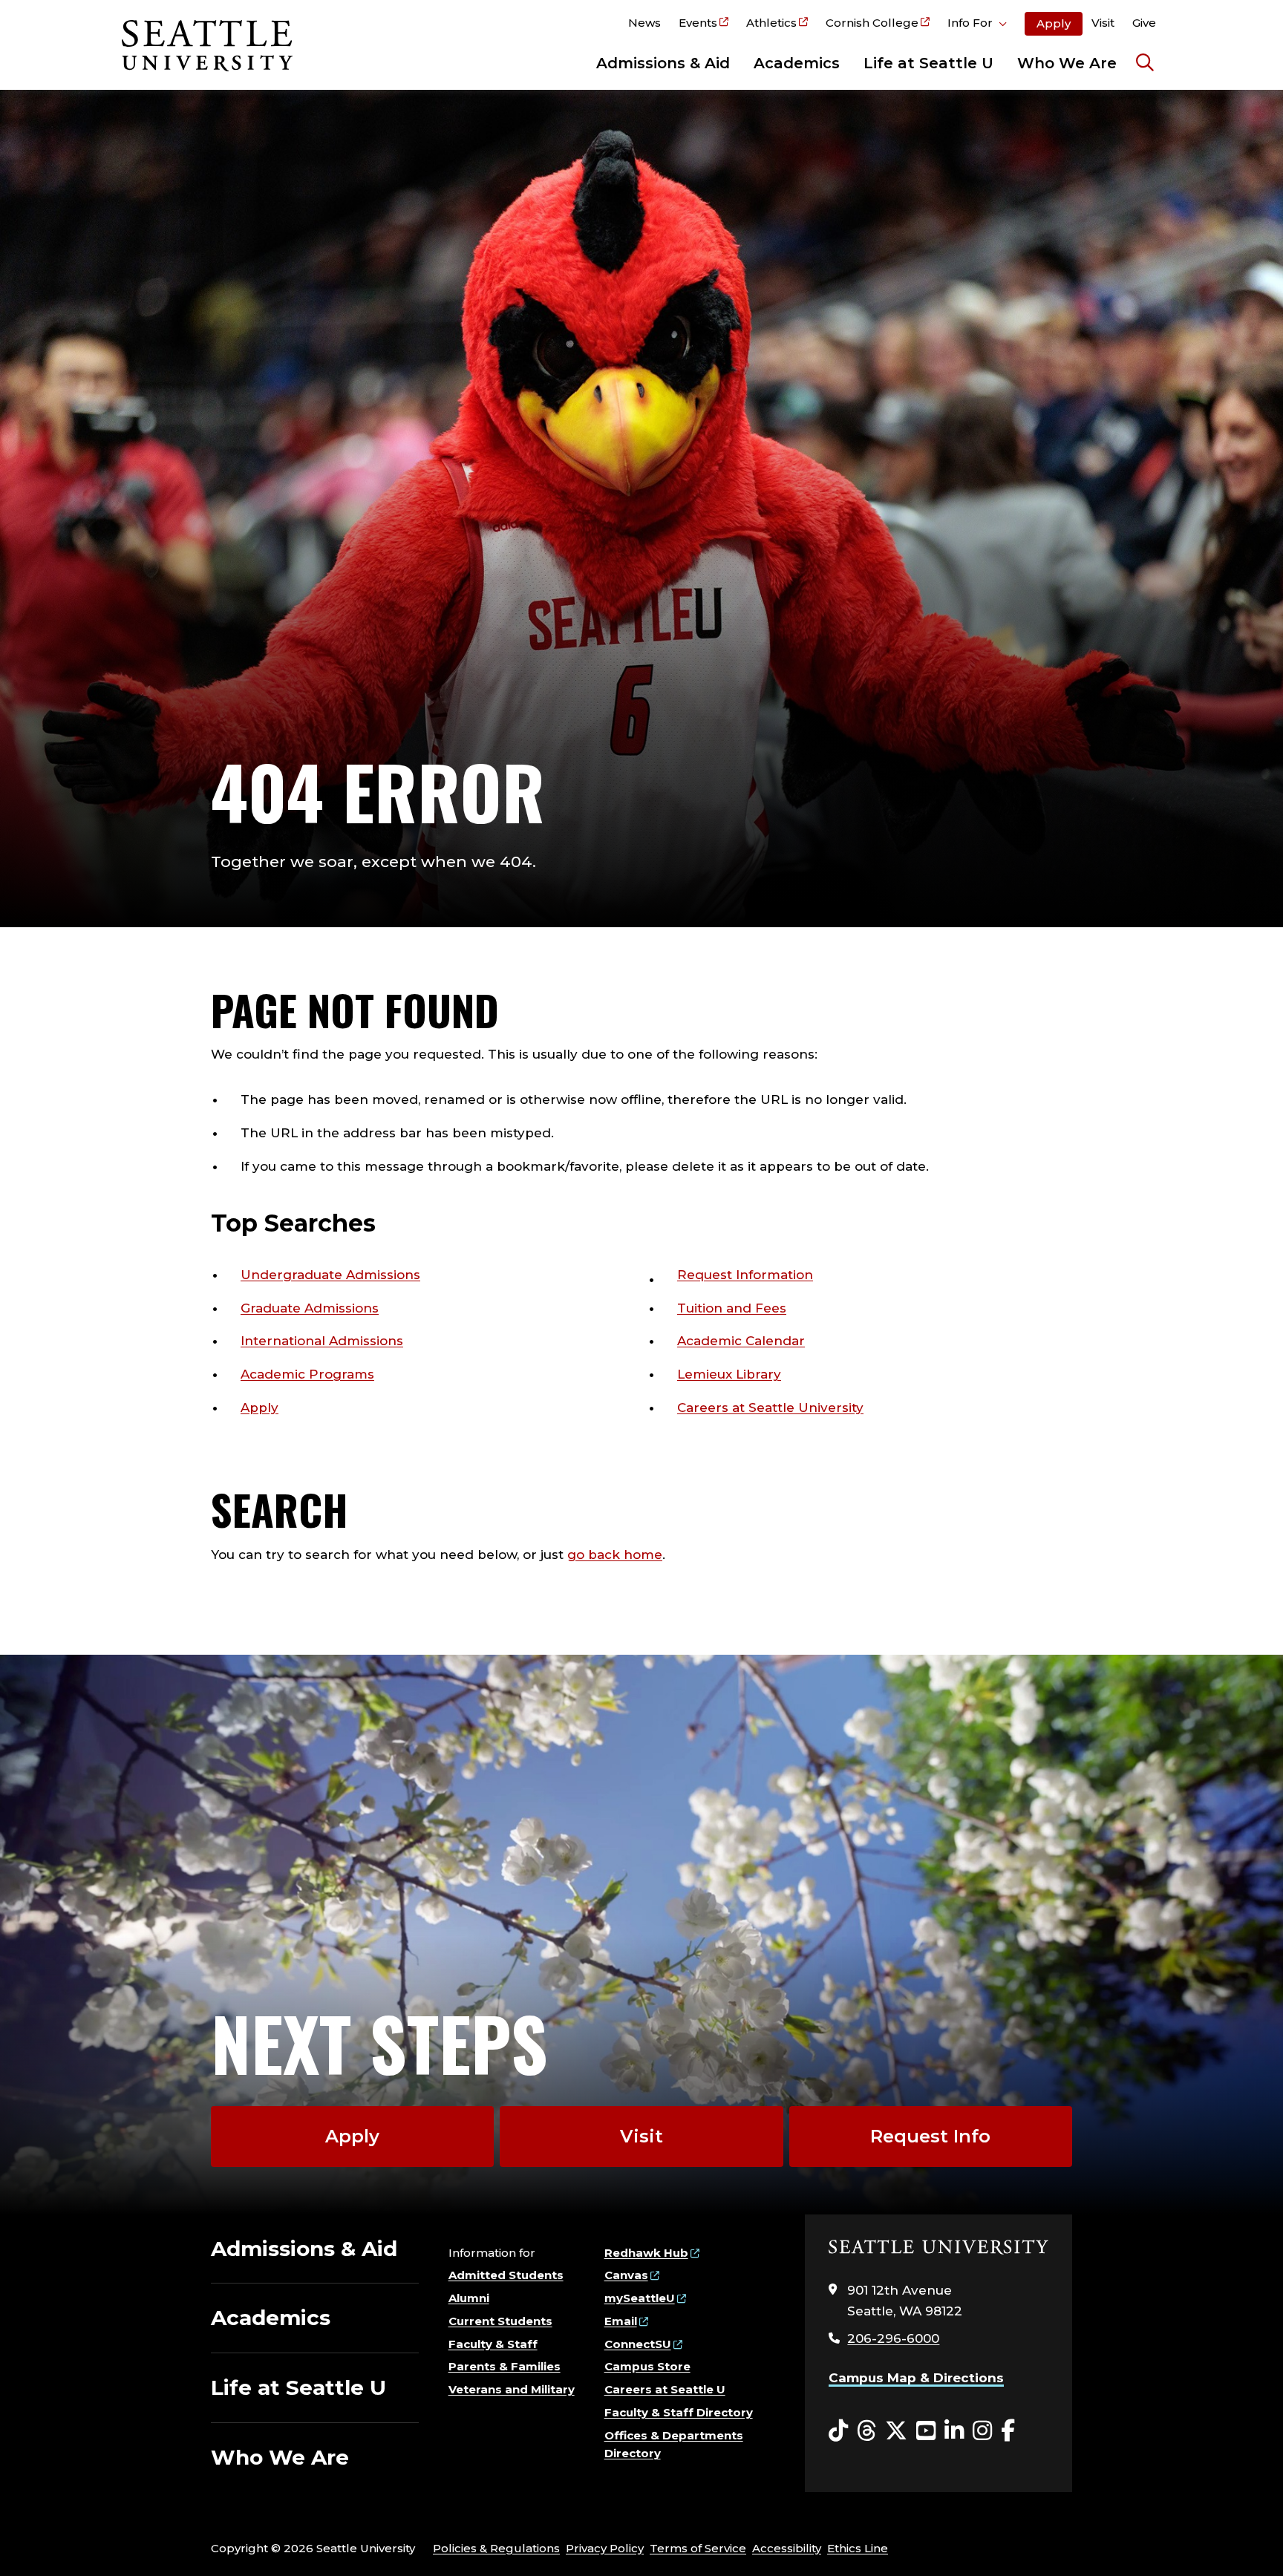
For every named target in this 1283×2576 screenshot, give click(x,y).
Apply (1054, 23)
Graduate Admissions (310, 1308)
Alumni (469, 2298)
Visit (1103, 23)
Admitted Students (506, 2275)
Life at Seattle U (928, 63)
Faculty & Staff (493, 2344)
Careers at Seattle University (770, 1408)
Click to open (977, 25)
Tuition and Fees (732, 1308)
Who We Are (1067, 63)
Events (698, 23)
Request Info (930, 2136)
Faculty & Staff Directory (679, 2412)
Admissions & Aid (663, 63)
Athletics (771, 23)
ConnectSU (638, 2344)
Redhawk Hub (646, 2253)
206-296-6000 (893, 2338)
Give (1144, 23)
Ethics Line (858, 2548)
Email (621, 2321)
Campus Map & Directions (916, 2378)
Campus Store (647, 2366)
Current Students (500, 2321)
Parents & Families (505, 2366)
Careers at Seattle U (665, 2389)
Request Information (745, 1275)
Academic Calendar (741, 1341)
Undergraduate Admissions (330, 1275)
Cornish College (872, 23)
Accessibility (787, 2548)
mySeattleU (640, 2298)
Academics (797, 63)
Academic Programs (307, 1374)
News (644, 23)
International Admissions (322, 1341)
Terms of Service (698, 2548)
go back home (615, 1555)
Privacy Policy (605, 2548)
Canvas (626, 2275)
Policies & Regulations (496, 2548)
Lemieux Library (729, 1374)
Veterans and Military (512, 2389)
